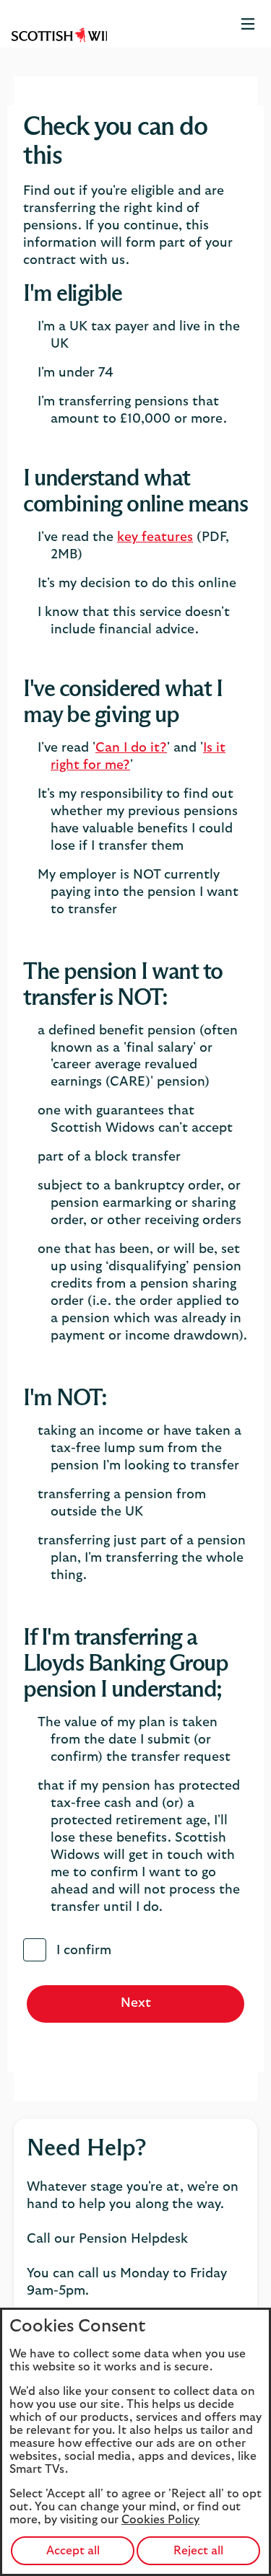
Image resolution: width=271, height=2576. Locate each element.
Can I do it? (131, 748)
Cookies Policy (160, 2520)
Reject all (198, 2551)
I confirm (84, 1951)
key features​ (155, 537)
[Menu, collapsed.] (248, 24)
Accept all (73, 2551)
